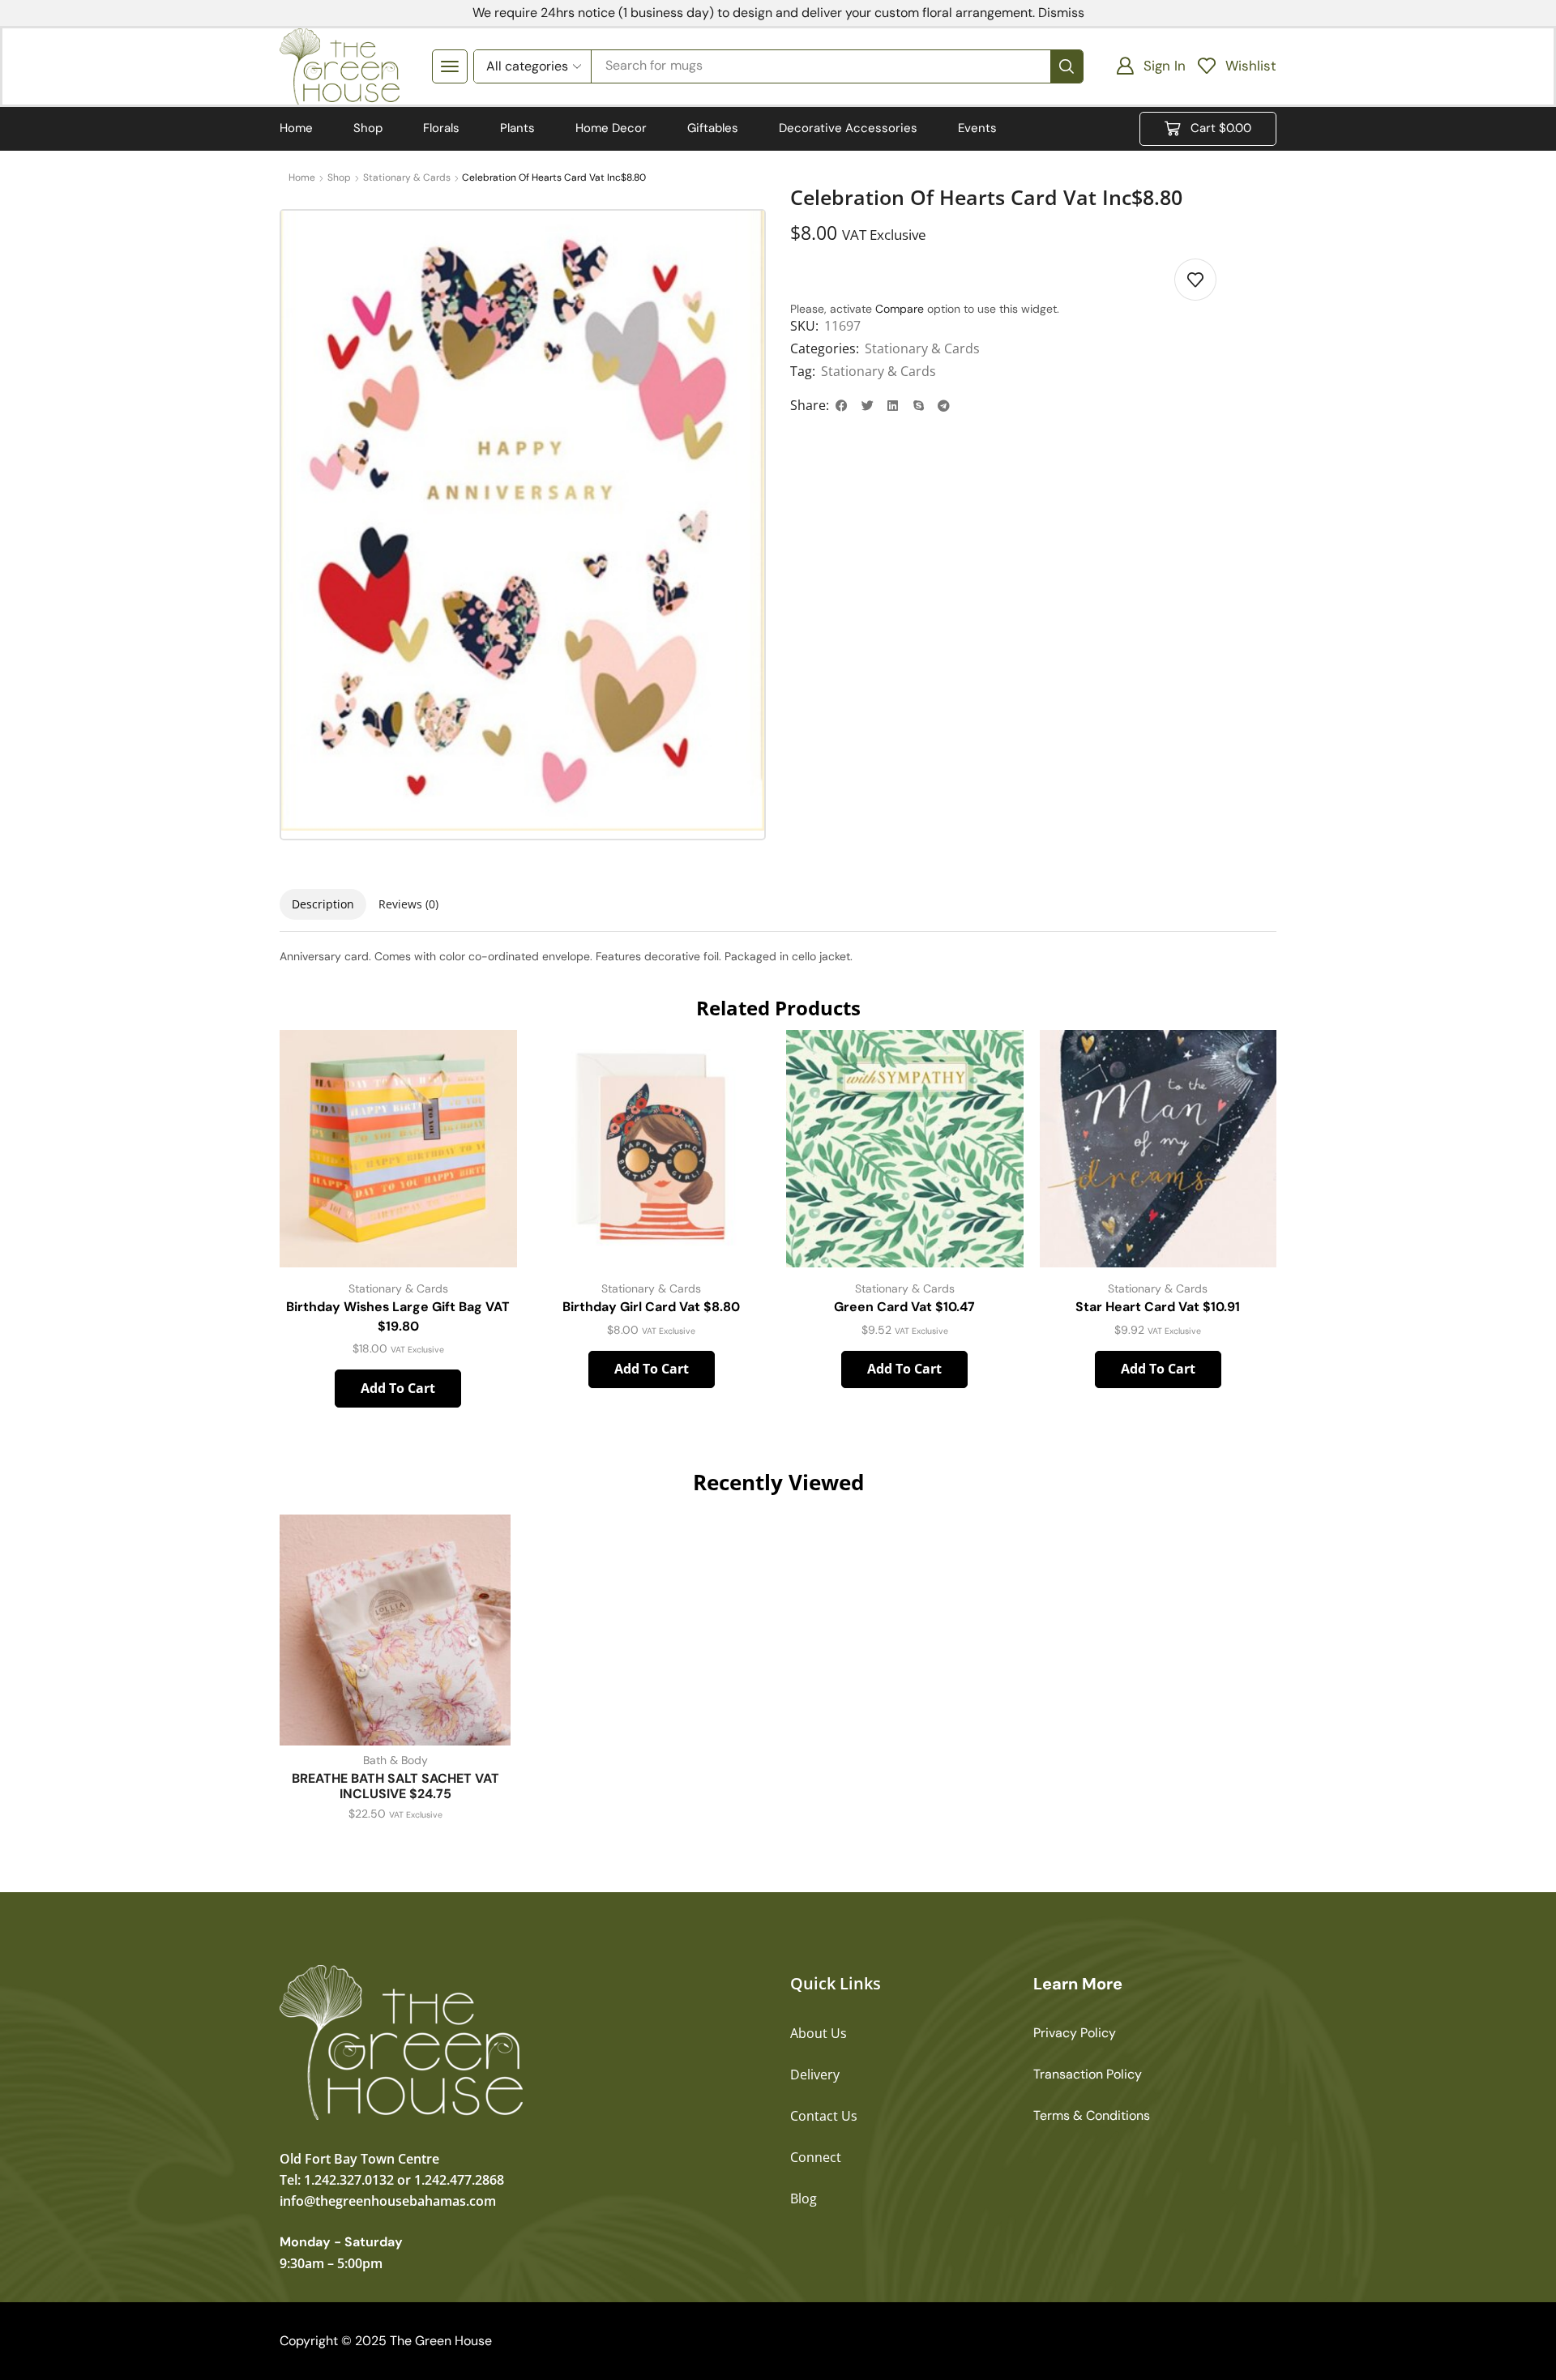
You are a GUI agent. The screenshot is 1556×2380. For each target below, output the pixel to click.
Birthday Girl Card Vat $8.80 (651, 1307)
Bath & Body (395, 1760)
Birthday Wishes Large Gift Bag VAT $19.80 (398, 1316)
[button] (450, 66)
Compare (900, 309)
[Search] (1067, 66)
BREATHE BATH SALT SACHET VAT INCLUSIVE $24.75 (395, 1786)
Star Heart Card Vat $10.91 (1158, 1307)
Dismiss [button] (1061, 13)
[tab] (323, 904)
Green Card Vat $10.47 (904, 1307)
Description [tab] (323, 904)
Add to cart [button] (398, 1388)
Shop (339, 177)
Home (302, 177)
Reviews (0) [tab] (408, 904)
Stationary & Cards (407, 177)
